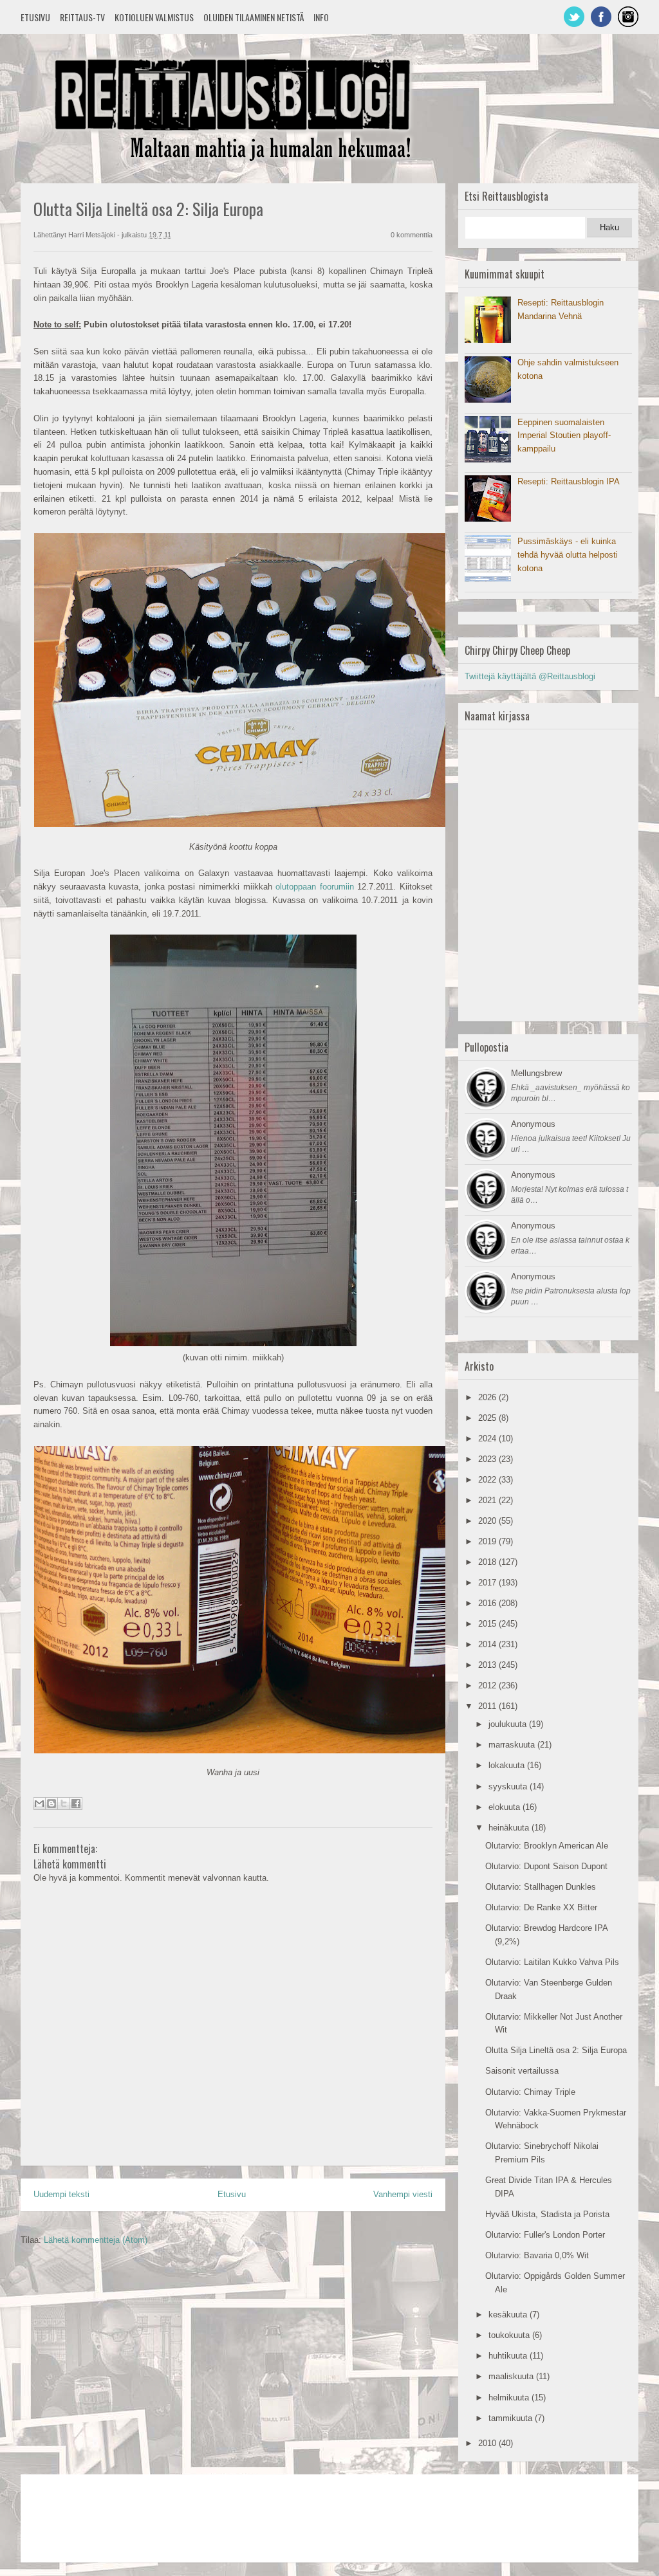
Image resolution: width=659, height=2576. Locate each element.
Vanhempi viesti (403, 2194)
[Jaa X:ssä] (64, 1804)
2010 (488, 2443)
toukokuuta (510, 2335)
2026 (488, 1397)
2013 (488, 1665)
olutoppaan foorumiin (315, 887)
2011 (488, 1706)
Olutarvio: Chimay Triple (530, 2092)
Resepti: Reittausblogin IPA (569, 481)
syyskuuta (509, 1786)
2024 (488, 1439)
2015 (488, 1624)
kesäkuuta (509, 2315)
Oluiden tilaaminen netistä (254, 17)
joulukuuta (509, 1724)
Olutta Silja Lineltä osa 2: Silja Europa (556, 2050)
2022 (488, 1480)
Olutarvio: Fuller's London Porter (545, 2235)
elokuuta (506, 1807)
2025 (488, 1418)
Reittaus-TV (82, 17)
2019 (488, 1541)
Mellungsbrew (536, 1073)
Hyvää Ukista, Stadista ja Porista (547, 2214)
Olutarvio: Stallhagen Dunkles (541, 1887)
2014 (488, 1644)
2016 (488, 1603)
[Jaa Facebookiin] (76, 1804)
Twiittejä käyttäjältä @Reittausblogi (530, 676)
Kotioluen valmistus (154, 17)
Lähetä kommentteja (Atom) (96, 2240)
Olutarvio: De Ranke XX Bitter (541, 1907)
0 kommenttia (412, 235)
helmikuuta (510, 2398)
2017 (488, 1583)
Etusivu (35, 17)
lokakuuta (508, 1765)
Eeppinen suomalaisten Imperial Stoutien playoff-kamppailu (564, 436)
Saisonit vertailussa (522, 2071)
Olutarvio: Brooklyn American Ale (547, 1846)
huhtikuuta (509, 2356)
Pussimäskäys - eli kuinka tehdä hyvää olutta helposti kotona (568, 555)
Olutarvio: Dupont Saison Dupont (546, 1866)
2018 (488, 1562)
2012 (488, 1685)
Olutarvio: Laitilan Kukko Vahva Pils (552, 1962)
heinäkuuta (510, 1828)
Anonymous (533, 1124)
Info (321, 17)
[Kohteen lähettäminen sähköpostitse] (39, 1804)
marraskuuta (513, 1745)
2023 (488, 1459)
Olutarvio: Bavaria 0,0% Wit (537, 2255)
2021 (488, 1500)
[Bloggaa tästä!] (51, 1804)
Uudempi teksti (61, 2194)
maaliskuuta (512, 2376)
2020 (488, 1521)
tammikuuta (512, 2418)
